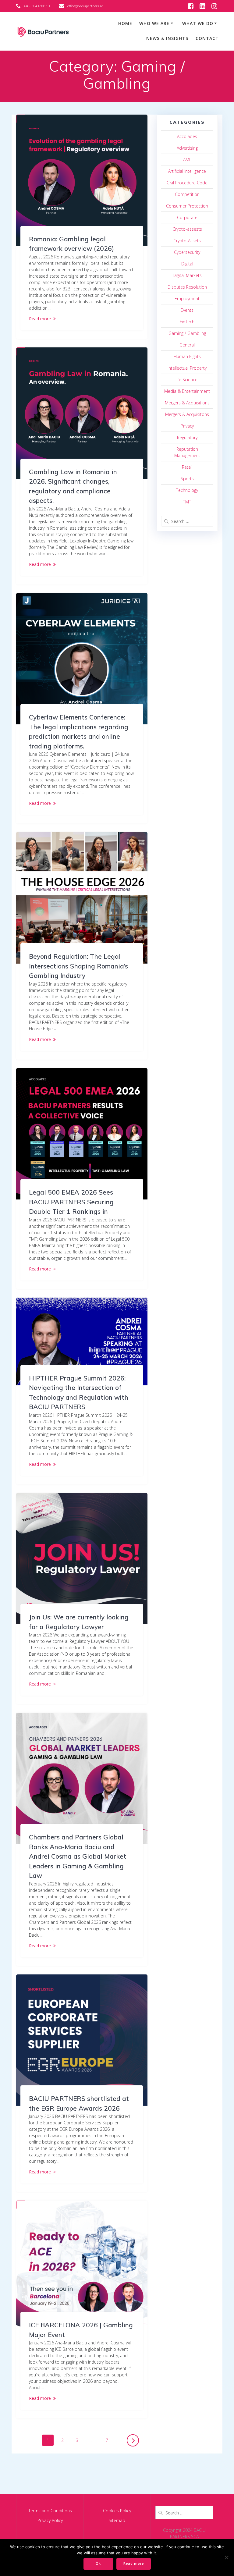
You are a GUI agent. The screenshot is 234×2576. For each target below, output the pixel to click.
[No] (226, 2557)
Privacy (187, 426)
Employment (187, 298)
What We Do (198, 23)
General (187, 345)
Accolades (187, 136)
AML (187, 160)
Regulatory (187, 437)
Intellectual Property (187, 368)
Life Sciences (187, 380)
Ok (98, 2564)
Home (125, 23)
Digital (187, 264)
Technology (187, 490)
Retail (187, 467)
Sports (187, 479)
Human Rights (187, 356)
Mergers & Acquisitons (187, 414)
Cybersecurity (187, 252)
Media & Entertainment (187, 391)
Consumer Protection (187, 206)
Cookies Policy (117, 2511)
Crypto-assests (187, 229)
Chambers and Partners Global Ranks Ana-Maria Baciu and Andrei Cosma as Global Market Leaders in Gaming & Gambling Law (78, 1856)
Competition (187, 194)
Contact (207, 38)
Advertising (187, 148)
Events (187, 310)
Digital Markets (187, 275)
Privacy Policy (50, 2520)
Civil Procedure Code (187, 183)
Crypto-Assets (187, 241)
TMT (187, 502)
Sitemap (117, 2520)
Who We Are (154, 23)
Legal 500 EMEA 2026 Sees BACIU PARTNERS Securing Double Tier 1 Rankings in (71, 1202)
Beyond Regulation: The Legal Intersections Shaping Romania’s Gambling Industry (78, 966)
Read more (40, 319)
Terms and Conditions (50, 2511)
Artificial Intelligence (187, 171)
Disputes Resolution (187, 287)
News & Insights (167, 38)
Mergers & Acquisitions (187, 403)
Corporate (187, 217)
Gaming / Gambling (187, 333)
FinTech (187, 322)
